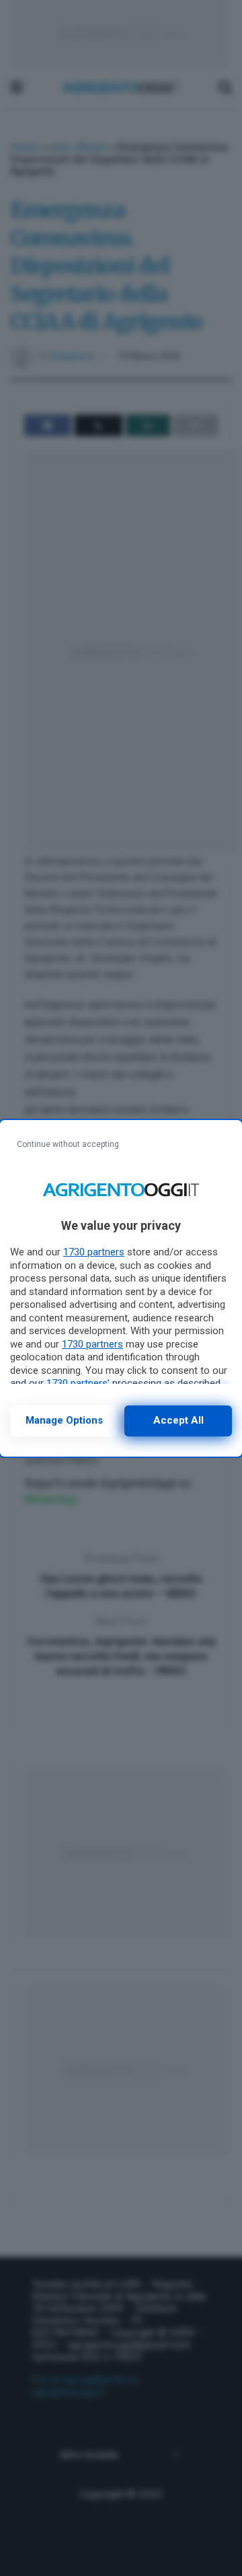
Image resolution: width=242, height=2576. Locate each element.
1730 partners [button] (94, 1252)
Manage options (64, 1420)
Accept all (178, 1420)
